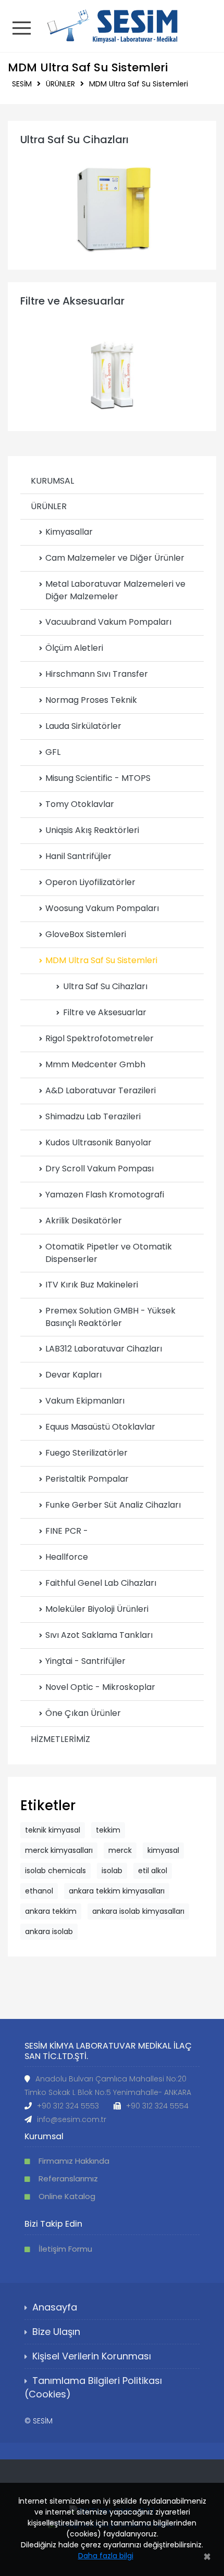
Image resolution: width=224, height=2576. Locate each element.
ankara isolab (49, 1931)
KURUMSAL (52, 481)
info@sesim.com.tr (72, 2119)
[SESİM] (112, 25)
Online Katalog (67, 2196)
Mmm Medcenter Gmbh (95, 1064)
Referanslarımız (68, 2179)
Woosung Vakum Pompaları (102, 908)
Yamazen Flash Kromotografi (105, 1195)
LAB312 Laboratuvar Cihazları (104, 1349)
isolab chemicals (55, 1871)
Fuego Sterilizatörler (86, 1453)
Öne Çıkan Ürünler (83, 1713)
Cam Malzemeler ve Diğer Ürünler (115, 558)
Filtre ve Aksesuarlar (72, 301)
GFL (53, 752)
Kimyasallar (69, 532)
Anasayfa (55, 2307)
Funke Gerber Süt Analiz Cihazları (113, 1505)
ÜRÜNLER (60, 84)
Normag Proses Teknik (91, 700)
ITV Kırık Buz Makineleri (92, 1285)
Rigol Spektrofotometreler (99, 1038)
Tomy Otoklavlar (80, 804)
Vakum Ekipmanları (85, 1401)
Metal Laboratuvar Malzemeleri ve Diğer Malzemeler (115, 590)
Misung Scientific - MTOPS (98, 778)
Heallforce (67, 1557)
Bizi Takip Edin (53, 2224)
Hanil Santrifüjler (78, 856)
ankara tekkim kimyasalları (117, 1891)
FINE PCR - (67, 1531)
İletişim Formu (65, 2249)
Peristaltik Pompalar (87, 1479)
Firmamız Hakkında (74, 2161)
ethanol (39, 1891)
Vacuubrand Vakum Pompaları (108, 622)
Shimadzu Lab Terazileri (93, 1116)
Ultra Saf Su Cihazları (74, 140)
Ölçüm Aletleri (74, 648)
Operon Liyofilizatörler (90, 882)
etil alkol (153, 1871)
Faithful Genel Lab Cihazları (101, 1583)
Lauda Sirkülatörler (83, 726)
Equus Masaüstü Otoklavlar (100, 1427)
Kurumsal (44, 2136)
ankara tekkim (51, 1911)
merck (120, 1850)
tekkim (108, 1830)
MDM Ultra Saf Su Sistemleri (139, 84)
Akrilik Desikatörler (84, 1221)
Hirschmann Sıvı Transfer (97, 674)
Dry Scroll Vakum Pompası (99, 1169)
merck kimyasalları (59, 1850)
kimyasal (163, 1850)
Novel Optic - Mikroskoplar (100, 1687)
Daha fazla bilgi (106, 2556)
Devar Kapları (73, 1375)
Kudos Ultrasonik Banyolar (98, 1142)
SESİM (22, 84)
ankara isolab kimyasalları (138, 1911)
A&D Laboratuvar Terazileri (101, 1090)
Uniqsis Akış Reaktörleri (92, 830)
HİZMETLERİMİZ (60, 1739)
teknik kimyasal (53, 1830)
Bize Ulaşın (56, 2332)
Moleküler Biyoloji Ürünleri (97, 1609)
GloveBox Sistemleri (86, 934)
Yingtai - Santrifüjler (85, 1661)
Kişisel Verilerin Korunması (92, 2356)
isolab (112, 1871)
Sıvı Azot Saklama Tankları (99, 1635)
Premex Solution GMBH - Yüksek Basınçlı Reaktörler (110, 1317)
